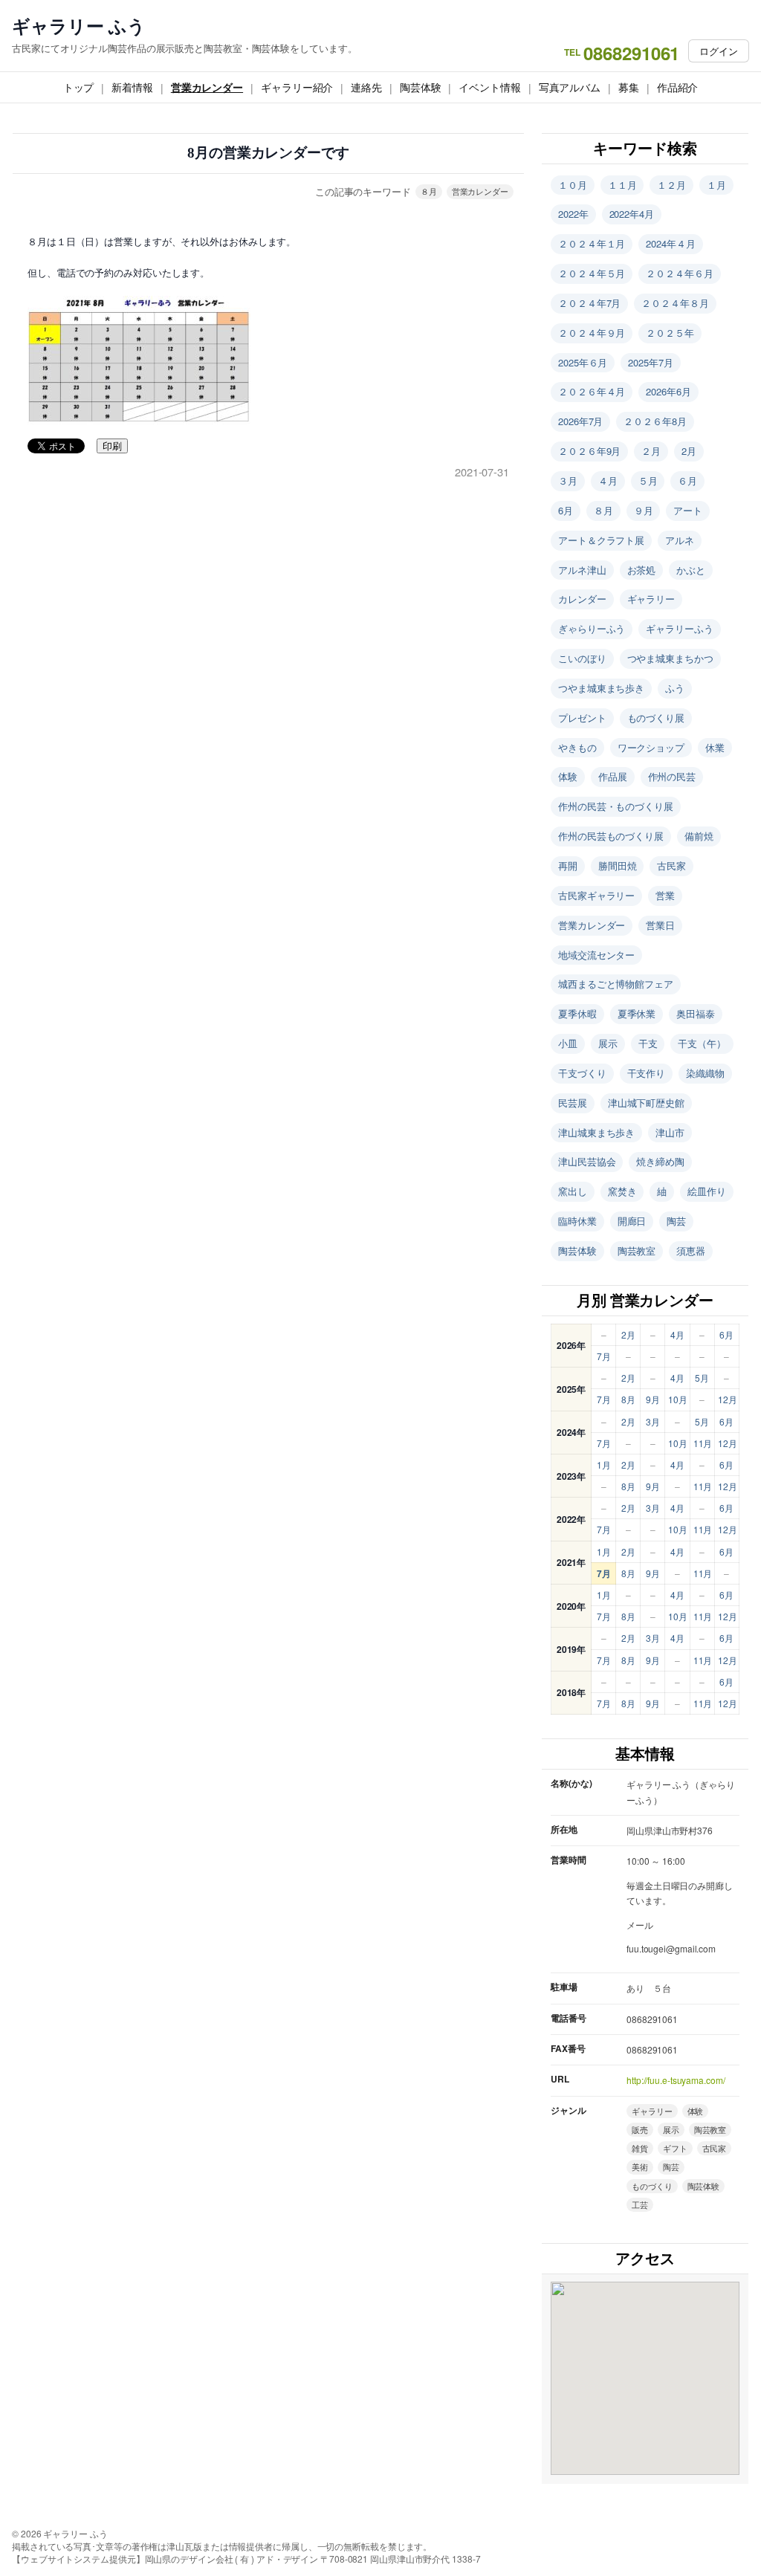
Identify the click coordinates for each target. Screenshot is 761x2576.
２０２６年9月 (589, 451)
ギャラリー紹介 (297, 87)
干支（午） (702, 1043)
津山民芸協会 (587, 1161)
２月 (651, 451)
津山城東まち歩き (596, 1132)
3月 (653, 1421)
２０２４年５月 (592, 273)
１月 (716, 185)
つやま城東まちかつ (670, 658)
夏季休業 (637, 1013)
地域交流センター (596, 955)
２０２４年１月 (592, 243)
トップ (79, 87)
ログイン (719, 51)
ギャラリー (651, 599)
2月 (689, 451)
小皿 (568, 1043)
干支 (648, 1043)
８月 (429, 191)
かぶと (691, 570)
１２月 (671, 185)
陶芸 (676, 1221)
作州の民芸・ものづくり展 (616, 806)
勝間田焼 (618, 865)
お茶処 (642, 570)
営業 (665, 895)
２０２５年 (670, 333)
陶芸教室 (637, 1250)
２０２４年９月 (592, 333)
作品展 (613, 776)
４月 (608, 480)
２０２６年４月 (592, 391)
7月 (604, 1356)
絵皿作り (707, 1191)
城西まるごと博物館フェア (616, 984)
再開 (568, 865)
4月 (677, 1334)
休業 (715, 747)
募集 (629, 87)
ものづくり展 (656, 718)
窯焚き (622, 1191)
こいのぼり (582, 658)
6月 (566, 510)
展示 (608, 1043)
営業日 (660, 925)
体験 (568, 776)
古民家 (671, 865)
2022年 (573, 214)
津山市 (670, 1132)
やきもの (577, 747)
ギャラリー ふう (79, 26)
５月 (648, 480)
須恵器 (691, 1250)
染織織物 (705, 1073)
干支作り (647, 1073)
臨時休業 (577, 1221)
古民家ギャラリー (596, 895)
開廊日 (632, 1221)
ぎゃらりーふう (592, 628)
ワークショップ (651, 747)
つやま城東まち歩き (601, 688)
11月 (703, 1443)
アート (688, 510)
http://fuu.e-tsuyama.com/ (676, 2080)
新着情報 (132, 87)
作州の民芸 (672, 776)
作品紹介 (678, 87)
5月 (702, 1378)
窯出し (573, 1191)
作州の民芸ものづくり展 (611, 836)
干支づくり (582, 1073)
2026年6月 (668, 391)
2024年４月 (670, 243)
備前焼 (699, 836)
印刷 (112, 446)
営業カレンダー (207, 87)
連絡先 (366, 87)
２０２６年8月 (655, 421)
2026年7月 (580, 421)
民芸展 (573, 1103)
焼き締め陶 (660, 1161)
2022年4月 (632, 214)
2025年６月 (583, 362)
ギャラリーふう (679, 628)
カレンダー (582, 599)
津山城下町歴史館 (646, 1103)
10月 (678, 1399)
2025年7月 (650, 362)
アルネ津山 (582, 570)
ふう (675, 688)
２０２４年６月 (679, 273)
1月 (604, 1465)
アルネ (680, 540)
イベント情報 (489, 87)
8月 (628, 1399)
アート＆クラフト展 (601, 540)
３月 (568, 480)
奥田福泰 (696, 1013)
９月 (644, 510)
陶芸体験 (421, 87)
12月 (728, 1399)
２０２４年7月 (589, 303)
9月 (653, 1399)
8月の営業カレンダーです (268, 153)
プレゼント (582, 718)
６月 (687, 480)
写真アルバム (570, 87)
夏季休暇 (577, 1013)
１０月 (573, 185)
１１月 (622, 185)
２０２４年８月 (675, 303)
